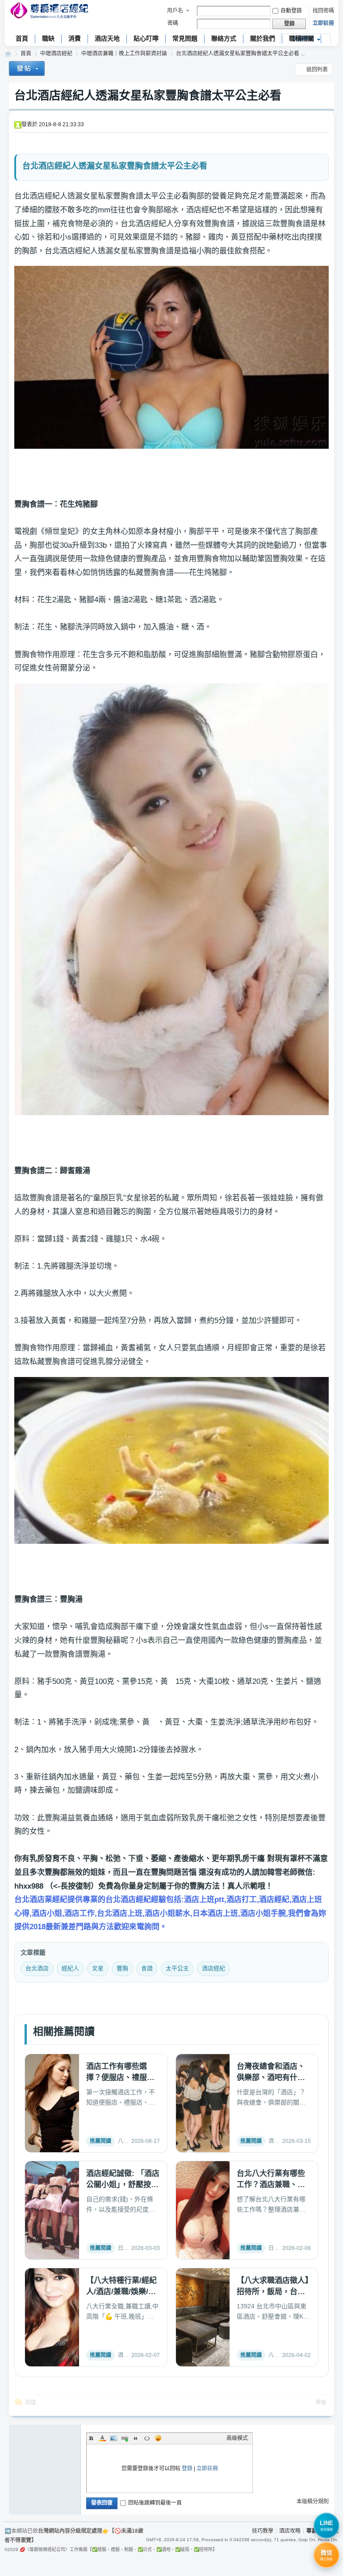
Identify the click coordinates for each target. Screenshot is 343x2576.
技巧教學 (263, 2531)
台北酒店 (37, 1968)
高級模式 (237, 2438)
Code (147, 2438)
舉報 (321, 2402)
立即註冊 (323, 23)
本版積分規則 (313, 2502)
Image (113, 2438)
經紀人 (70, 1968)
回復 (31, 2402)
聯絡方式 (224, 38)
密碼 (173, 23)
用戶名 (175, 11)
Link (125, 2438)
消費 (75, 38)
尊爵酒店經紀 (8, 54)
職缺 (48, 38)
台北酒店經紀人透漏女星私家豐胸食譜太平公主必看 (148, 95)
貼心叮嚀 (146, 38)
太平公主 (177, 1968)
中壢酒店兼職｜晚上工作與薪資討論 (124, 54)
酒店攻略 (290, 2531)
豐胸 (122, 1968)
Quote (136, 2438)
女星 (98, 1968)
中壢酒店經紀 (56, 54)
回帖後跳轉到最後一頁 (155, 2503)
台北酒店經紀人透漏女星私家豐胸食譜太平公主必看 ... (240, 54)
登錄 (187, 2468)
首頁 (22, 38)
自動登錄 (291, 11)
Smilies (158, 2438)
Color (102, 2438)
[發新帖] (27, 70)
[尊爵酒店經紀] (50, 11)
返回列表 (317, 70)
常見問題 (185, 38)
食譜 (147, 1968)
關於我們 (263, 38)
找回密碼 (323, 11)
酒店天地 (107, 38)
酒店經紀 (213, 1968)
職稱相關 (301, 38)
